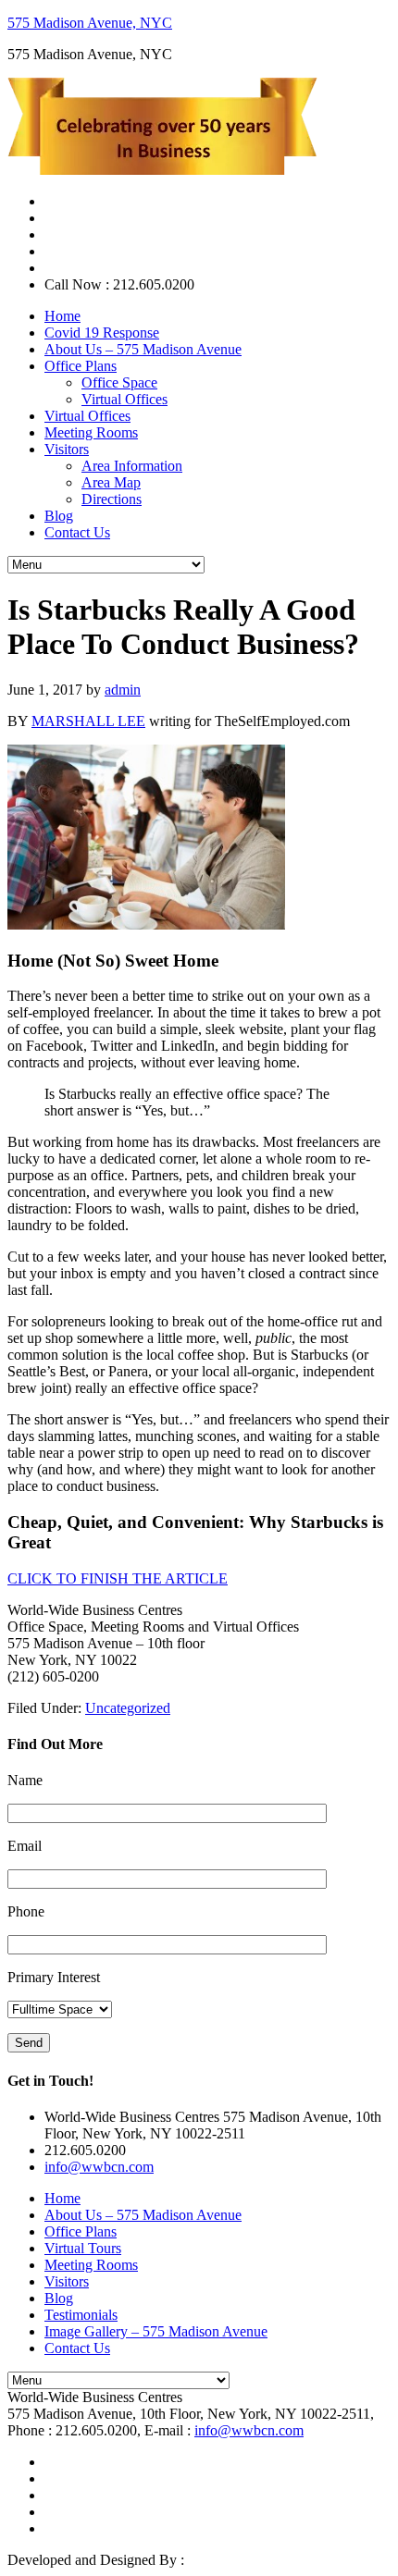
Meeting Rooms (91, 2265)
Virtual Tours (83, 2248)
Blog (59, 2298)
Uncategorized (128, 1708)
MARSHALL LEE (88, 721)
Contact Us (77, 2348)
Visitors (67, 2281)
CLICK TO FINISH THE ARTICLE (118, 1578)
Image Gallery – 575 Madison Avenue (156, 2331)
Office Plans (81, 2231)
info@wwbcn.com (99, 2167)
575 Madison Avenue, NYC (90, 23)
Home (62, 2198)
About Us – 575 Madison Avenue (143, 2215)
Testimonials (81, 2315)
